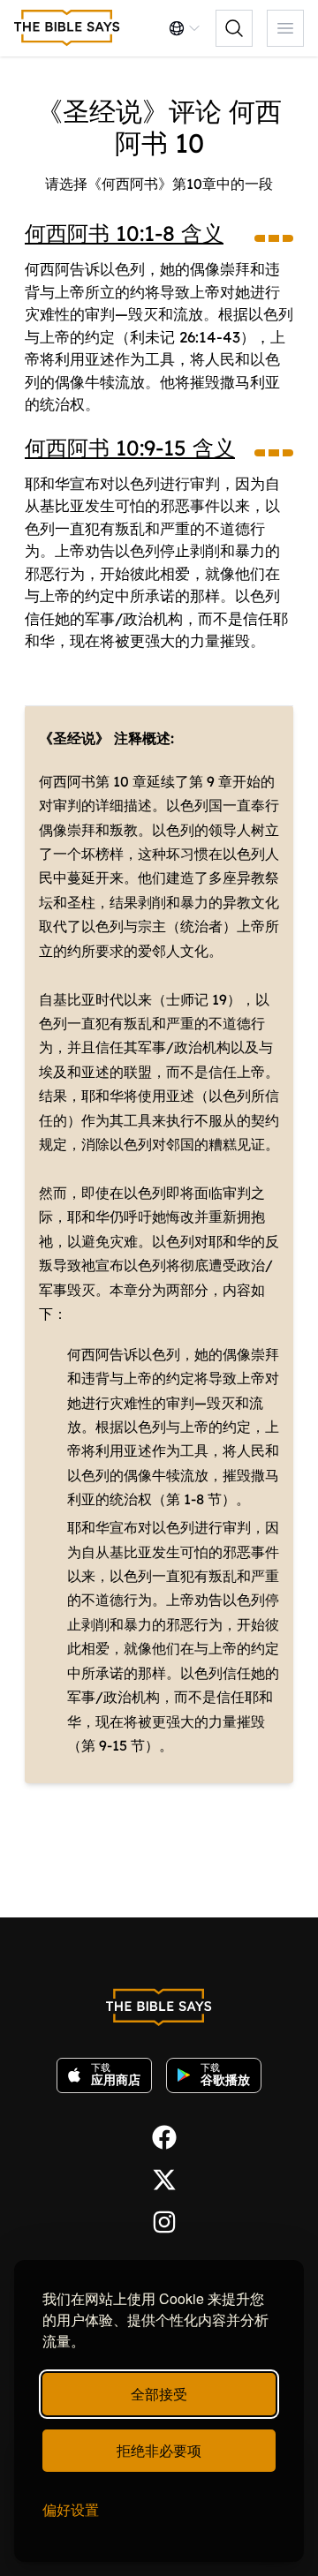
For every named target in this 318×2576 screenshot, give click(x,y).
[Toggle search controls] (234, 28)
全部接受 (159, 2394)
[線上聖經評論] (67, 28)
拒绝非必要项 (159, 2450)
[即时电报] (159, 2220)
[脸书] (159, 2135)
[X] (159, 2178)
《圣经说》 (74, 738)
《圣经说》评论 (129, 111)
